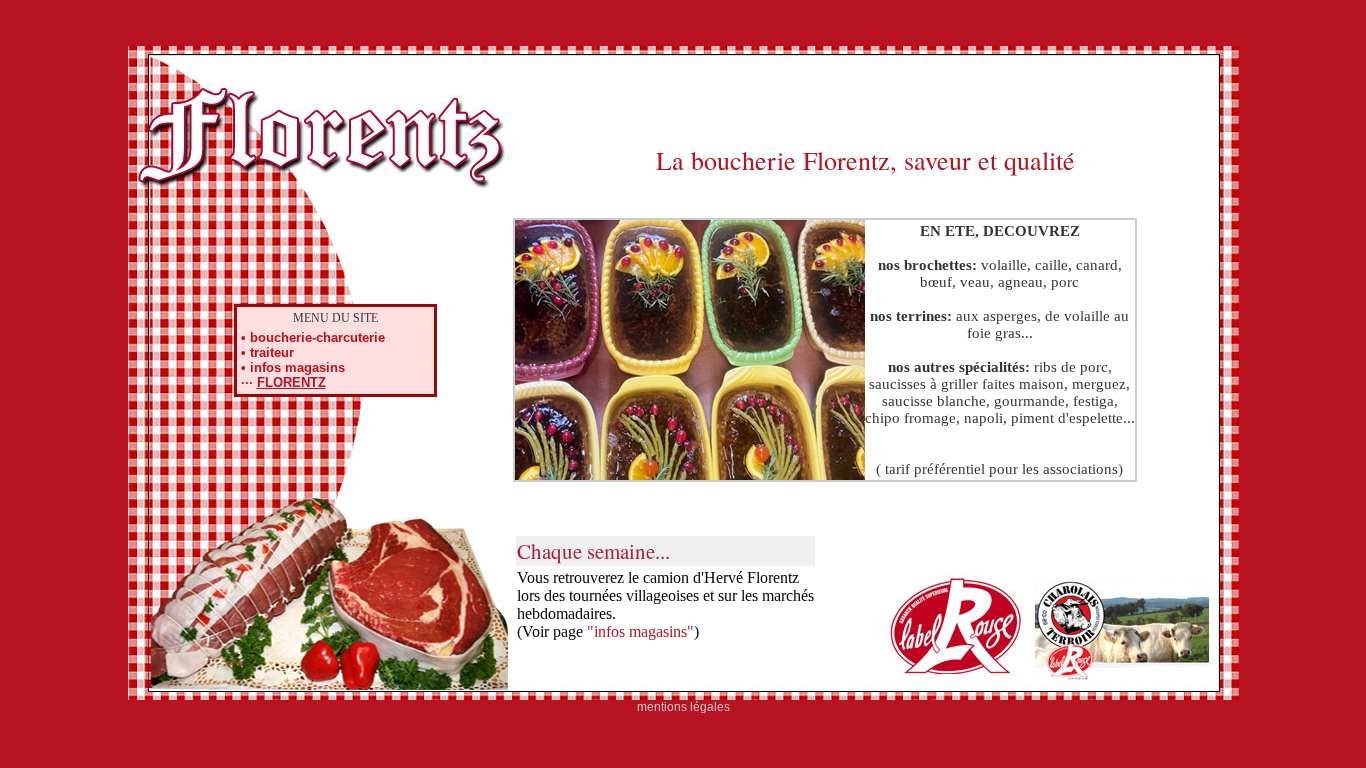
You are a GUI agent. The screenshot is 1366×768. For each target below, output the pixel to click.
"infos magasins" (640, 631)
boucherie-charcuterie (317, 337)
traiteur (272, 352)
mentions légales (683, 707)
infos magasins (297, 367)
